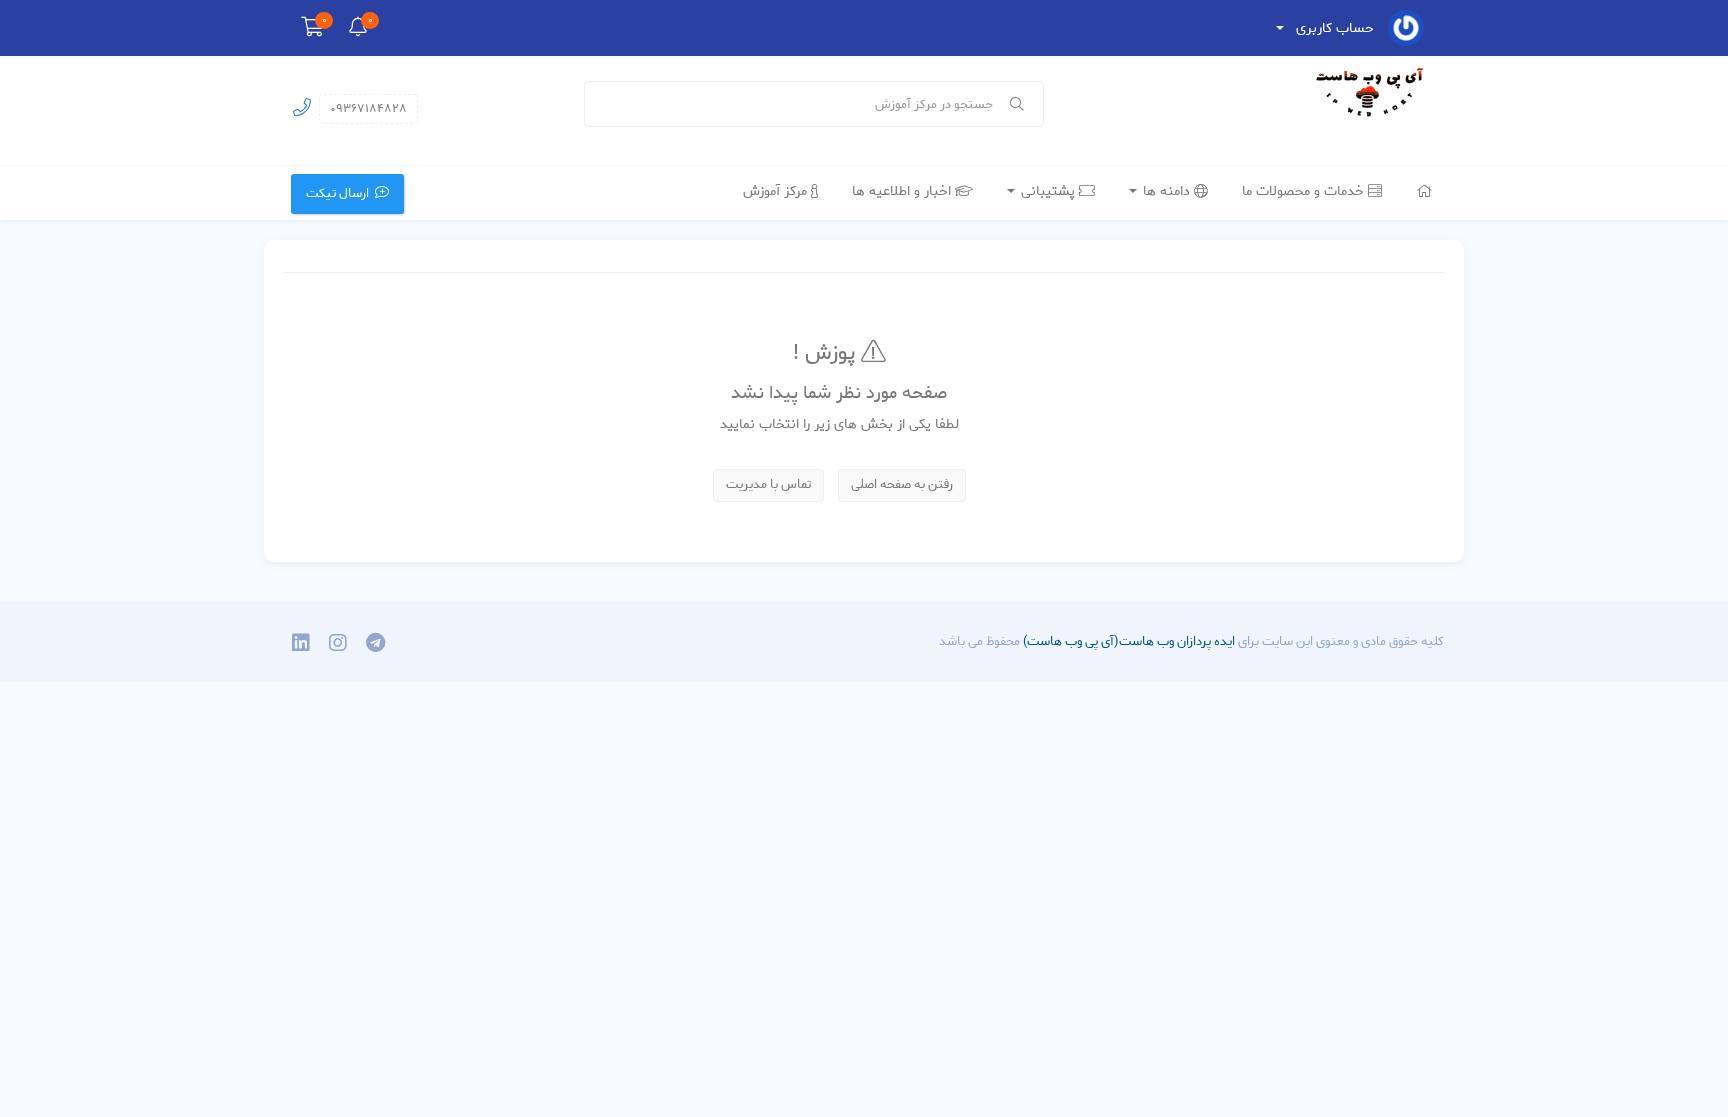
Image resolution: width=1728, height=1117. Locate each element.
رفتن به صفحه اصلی (902, 484)
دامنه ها (1166, 191)
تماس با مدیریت (768, 484)
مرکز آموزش (777, 191)
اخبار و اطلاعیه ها (903, 191)
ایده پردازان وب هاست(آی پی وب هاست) (1127, 641)
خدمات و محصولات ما (1305, 191)
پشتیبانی (1048, 191)
